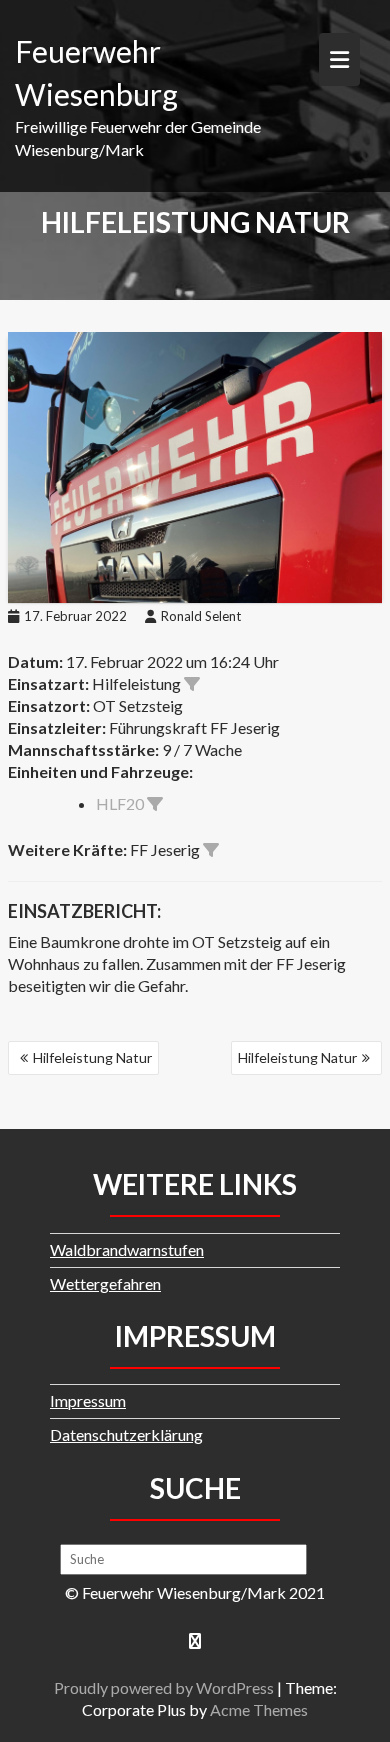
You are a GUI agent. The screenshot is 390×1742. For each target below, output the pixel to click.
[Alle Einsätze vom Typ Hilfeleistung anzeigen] (192, 684)
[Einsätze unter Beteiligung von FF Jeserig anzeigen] (211, 850)
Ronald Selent (201, 616)
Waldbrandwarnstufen (127, 1249)
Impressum (88, 1400)
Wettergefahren (105, 1283)
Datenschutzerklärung (126, 1434)
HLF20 (120, 803)
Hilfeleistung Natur (92, 1057)
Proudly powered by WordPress (164, 1687)
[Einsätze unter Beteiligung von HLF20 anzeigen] (155, 804)
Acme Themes (259, 1709)
